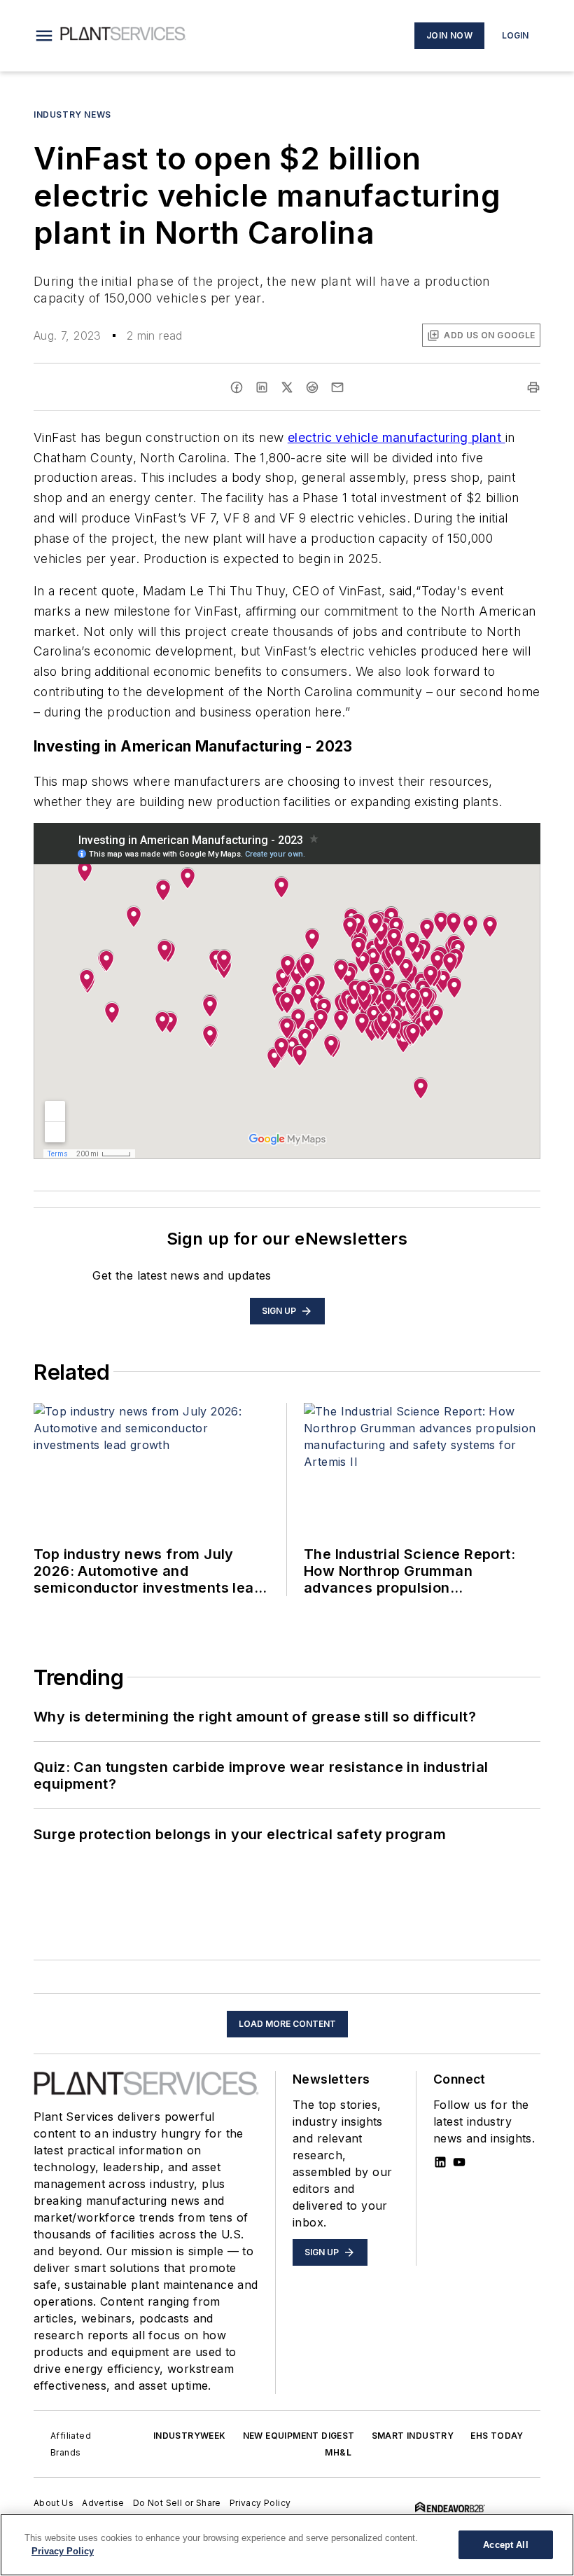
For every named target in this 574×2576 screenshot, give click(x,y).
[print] (533, 387)
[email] (337, 387)
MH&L (338, 2452)
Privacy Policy (260, 2503)
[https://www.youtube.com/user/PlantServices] (459, 2162)
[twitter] (287, 387)
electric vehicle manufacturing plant (397, 437)
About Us (54, 2503)
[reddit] (312, 387)
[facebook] (237, 387)
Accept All (505, 2545)
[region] (287, 2545)
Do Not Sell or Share (177, 2503)
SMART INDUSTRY (413, 2436)
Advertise (103, 2503)
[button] (44, 36)
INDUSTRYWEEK (190, 2436)
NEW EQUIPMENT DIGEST (299, 2436)
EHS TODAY (497, 2436)
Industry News (72, 115)
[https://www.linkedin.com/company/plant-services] (440, 2162)
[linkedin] (262, 387)
